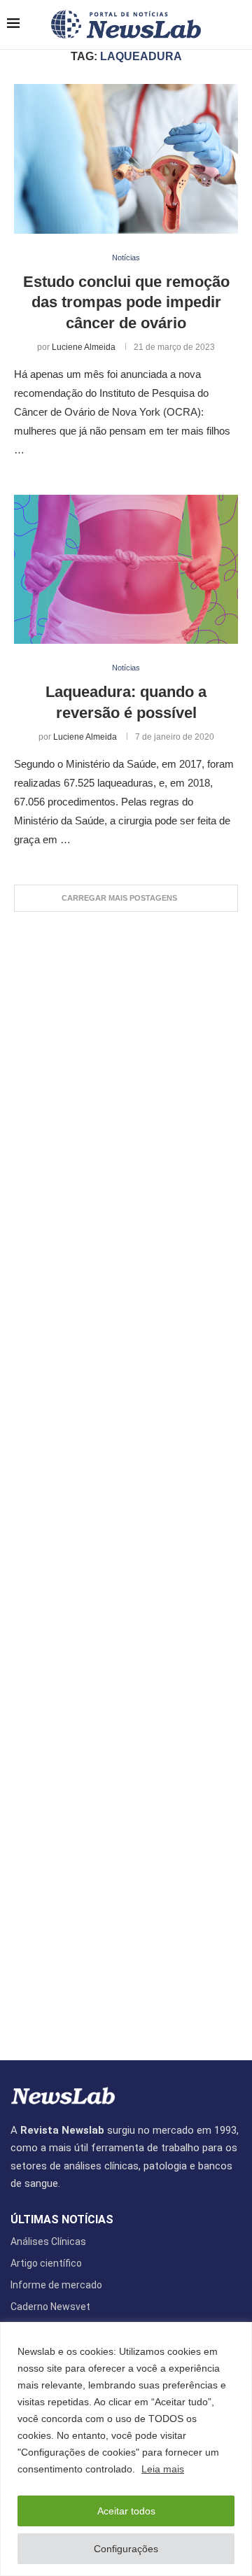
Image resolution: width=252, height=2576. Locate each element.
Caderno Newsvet (50, 2307)
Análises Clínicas (48, 2241)
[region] (126, 2449)
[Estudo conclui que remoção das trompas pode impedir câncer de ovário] (126, 159)
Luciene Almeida (84, 347)
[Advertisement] (126, 1479)
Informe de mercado (56, 2285)
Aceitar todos (126, 2511)
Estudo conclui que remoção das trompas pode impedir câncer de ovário (126, 302)
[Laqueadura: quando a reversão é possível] (126, 569)
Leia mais (163, 2469)
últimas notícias (62, 2220)
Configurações (126, 2549)
